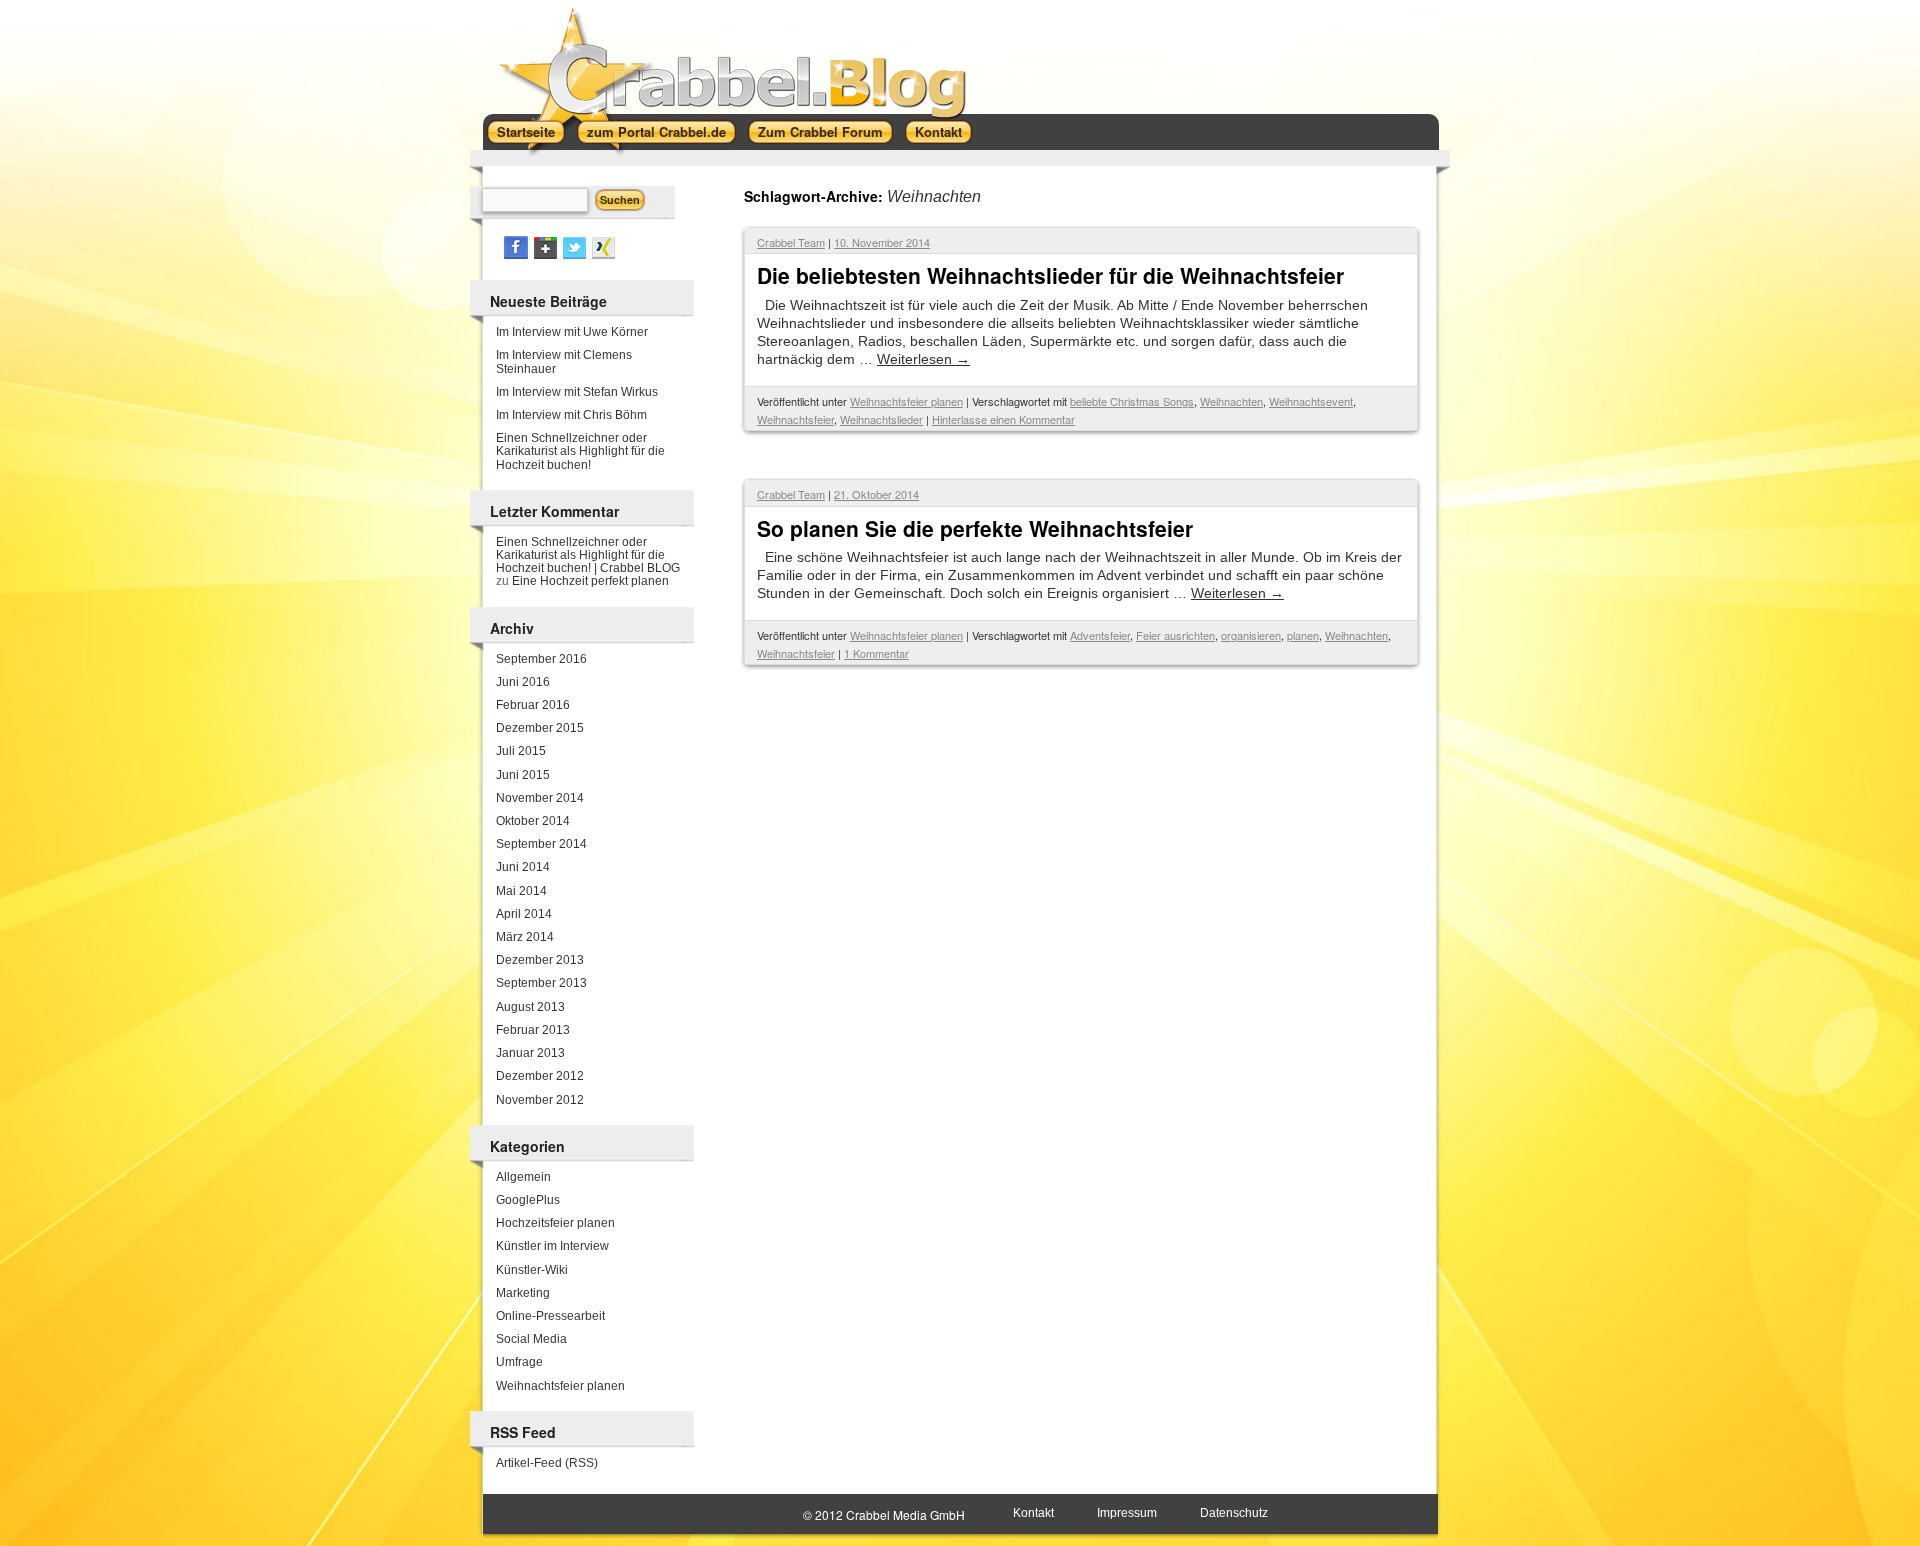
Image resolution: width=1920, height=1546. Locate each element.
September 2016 (541, 659)
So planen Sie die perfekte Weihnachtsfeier (975, 528)
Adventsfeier (1100, 635)
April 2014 (524, 914)
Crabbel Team (791, 242)
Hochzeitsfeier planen (555, 1223)
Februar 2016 (533, 705)
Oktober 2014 (533, 821)
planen (1303, 635)
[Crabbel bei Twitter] (574, 255)
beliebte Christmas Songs (1132, 401)
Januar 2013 (530, 1053)
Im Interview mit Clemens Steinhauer (564, 361)
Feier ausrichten (1175, 635)
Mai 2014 (521, 891)
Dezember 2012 (540, 1076)
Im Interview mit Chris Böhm (571, 415)
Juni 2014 (523, 867)
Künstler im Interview (552, 1246)
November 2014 (540, 798)
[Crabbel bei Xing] (603, 255)
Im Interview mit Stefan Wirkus (577, 392)
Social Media (531, 1339)
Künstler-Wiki (532, 1270)
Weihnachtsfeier (795, 419)
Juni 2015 (523, 775)
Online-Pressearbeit (550, 1316)
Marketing (523, 1293)
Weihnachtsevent (1311, 401)
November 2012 (540, 1100)
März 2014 (525, 937)
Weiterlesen (923, 359)
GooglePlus (528, 1200)
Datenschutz (1234, 1513)
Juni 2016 (523, 682)
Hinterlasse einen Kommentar (1003, 419)
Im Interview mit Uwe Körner (572, 332)
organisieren (1251, 635)
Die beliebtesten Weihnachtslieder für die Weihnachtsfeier (1050, 275)
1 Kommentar (876, 653)
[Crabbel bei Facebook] (516, 255)
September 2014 (541, 844)
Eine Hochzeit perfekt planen (590, 581)
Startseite (526, 131)
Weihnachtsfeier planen (906, 401)
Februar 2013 (533, 1030)
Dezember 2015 (540, 728)
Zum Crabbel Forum (820, 131)
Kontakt (938, 131)
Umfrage (519, 1362)
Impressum (1127, 1513)
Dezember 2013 (540, 960)
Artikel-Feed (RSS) (547, 1463)
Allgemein (523, 1177)
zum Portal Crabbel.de (656, 131)
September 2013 (541, 983)
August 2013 (530, 1007)
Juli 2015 (521, 751)
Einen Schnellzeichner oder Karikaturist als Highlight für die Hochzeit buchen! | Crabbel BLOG (588, 555)
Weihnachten (1231, 401)
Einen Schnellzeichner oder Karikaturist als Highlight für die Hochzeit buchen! (580, 451)
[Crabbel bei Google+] (545, 255)
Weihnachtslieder (881, 419)
